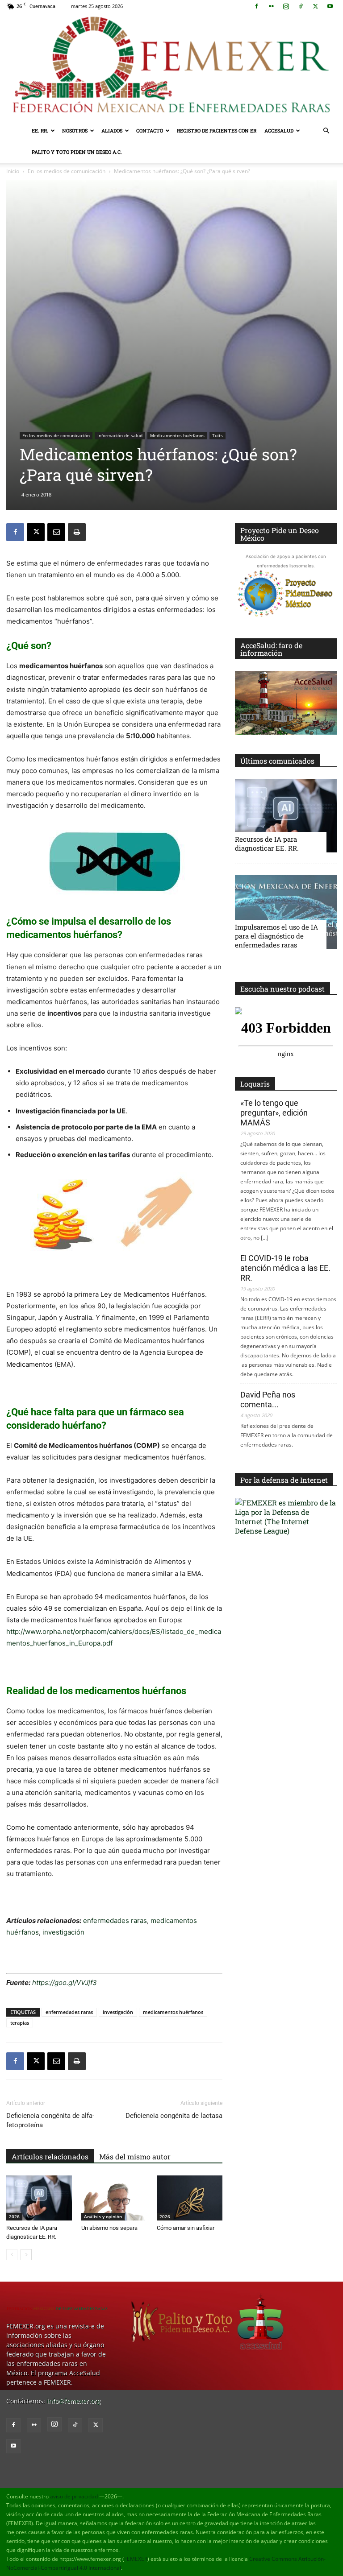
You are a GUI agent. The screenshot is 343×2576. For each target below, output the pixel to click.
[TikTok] (301, 6)
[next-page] (26, 2255)
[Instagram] (286, 6)
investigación (63, 1932)
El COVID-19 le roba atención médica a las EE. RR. (285, 1268)
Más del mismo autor (135, 2156)
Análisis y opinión (103, 2216)
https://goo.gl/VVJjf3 (65, 1983)
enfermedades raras (115, 1921)
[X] (315, 6)
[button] (326, 131)
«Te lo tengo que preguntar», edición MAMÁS (274, 1113)
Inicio (13, 171)
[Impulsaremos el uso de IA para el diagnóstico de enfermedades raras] (286, 912)
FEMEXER (136, 2559)
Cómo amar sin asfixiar (186, 2228)
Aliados (112, 130)
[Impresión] (77, 532)
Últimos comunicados (277, 761)
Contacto (150, 130)
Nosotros (75, 130)
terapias (20, 2023)
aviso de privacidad (74, 2496)
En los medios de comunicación (67, 171)
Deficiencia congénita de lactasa (174, 2116)
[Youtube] (330, 6)
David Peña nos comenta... (268, 1400)
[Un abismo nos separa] (114, 2198)
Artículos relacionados (50, 2156)
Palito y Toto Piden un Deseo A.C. (77, 152)
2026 (14, 2216)
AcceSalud (279, 130)
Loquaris (255, 1084)
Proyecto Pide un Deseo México (280, 534)
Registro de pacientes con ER (217, 130)
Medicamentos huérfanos (177, 435)
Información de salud (120, 435)
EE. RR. (40, 130)
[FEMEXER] (171, 66)
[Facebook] (256, 6)
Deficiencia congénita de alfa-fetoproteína (50, 2120)
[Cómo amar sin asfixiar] (190, 2198)
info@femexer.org (74, 2401)
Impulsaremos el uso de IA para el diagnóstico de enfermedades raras (276, 936)
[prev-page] (12, 2255)
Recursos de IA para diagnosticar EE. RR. (267, 844)
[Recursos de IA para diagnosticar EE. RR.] (39, 2198)
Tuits (218, 435)
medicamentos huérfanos (173, 2012)
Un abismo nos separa (109, 2228)
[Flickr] (271, 6)
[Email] (56, 532)
